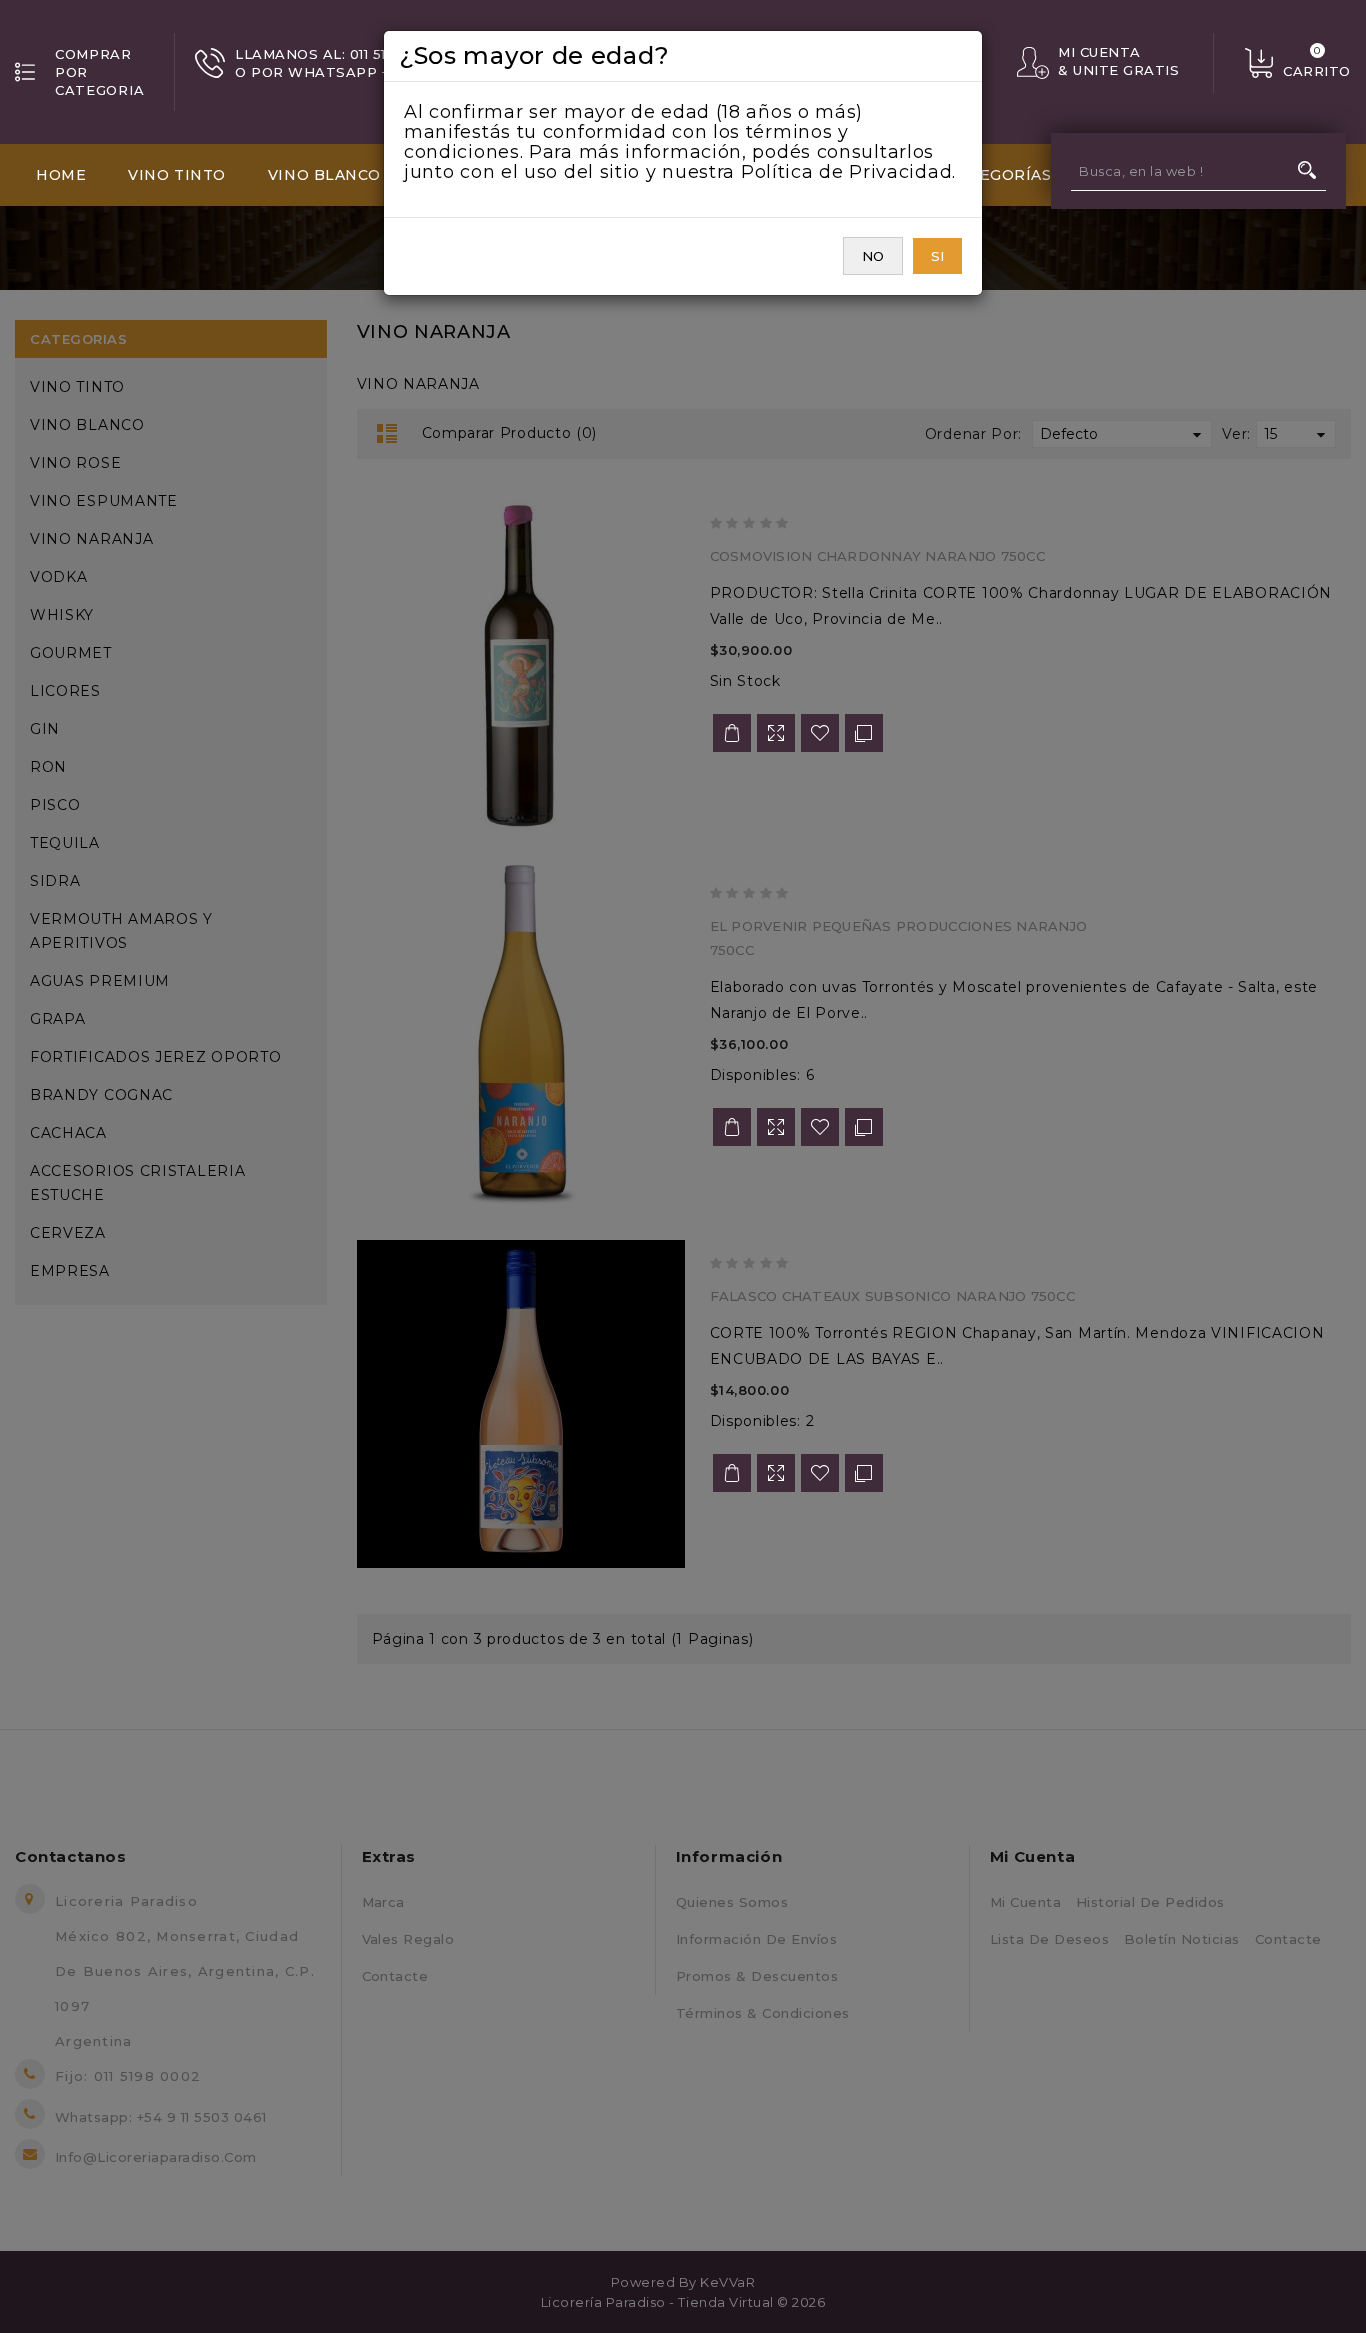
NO (873, 256)
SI (937, 256)
